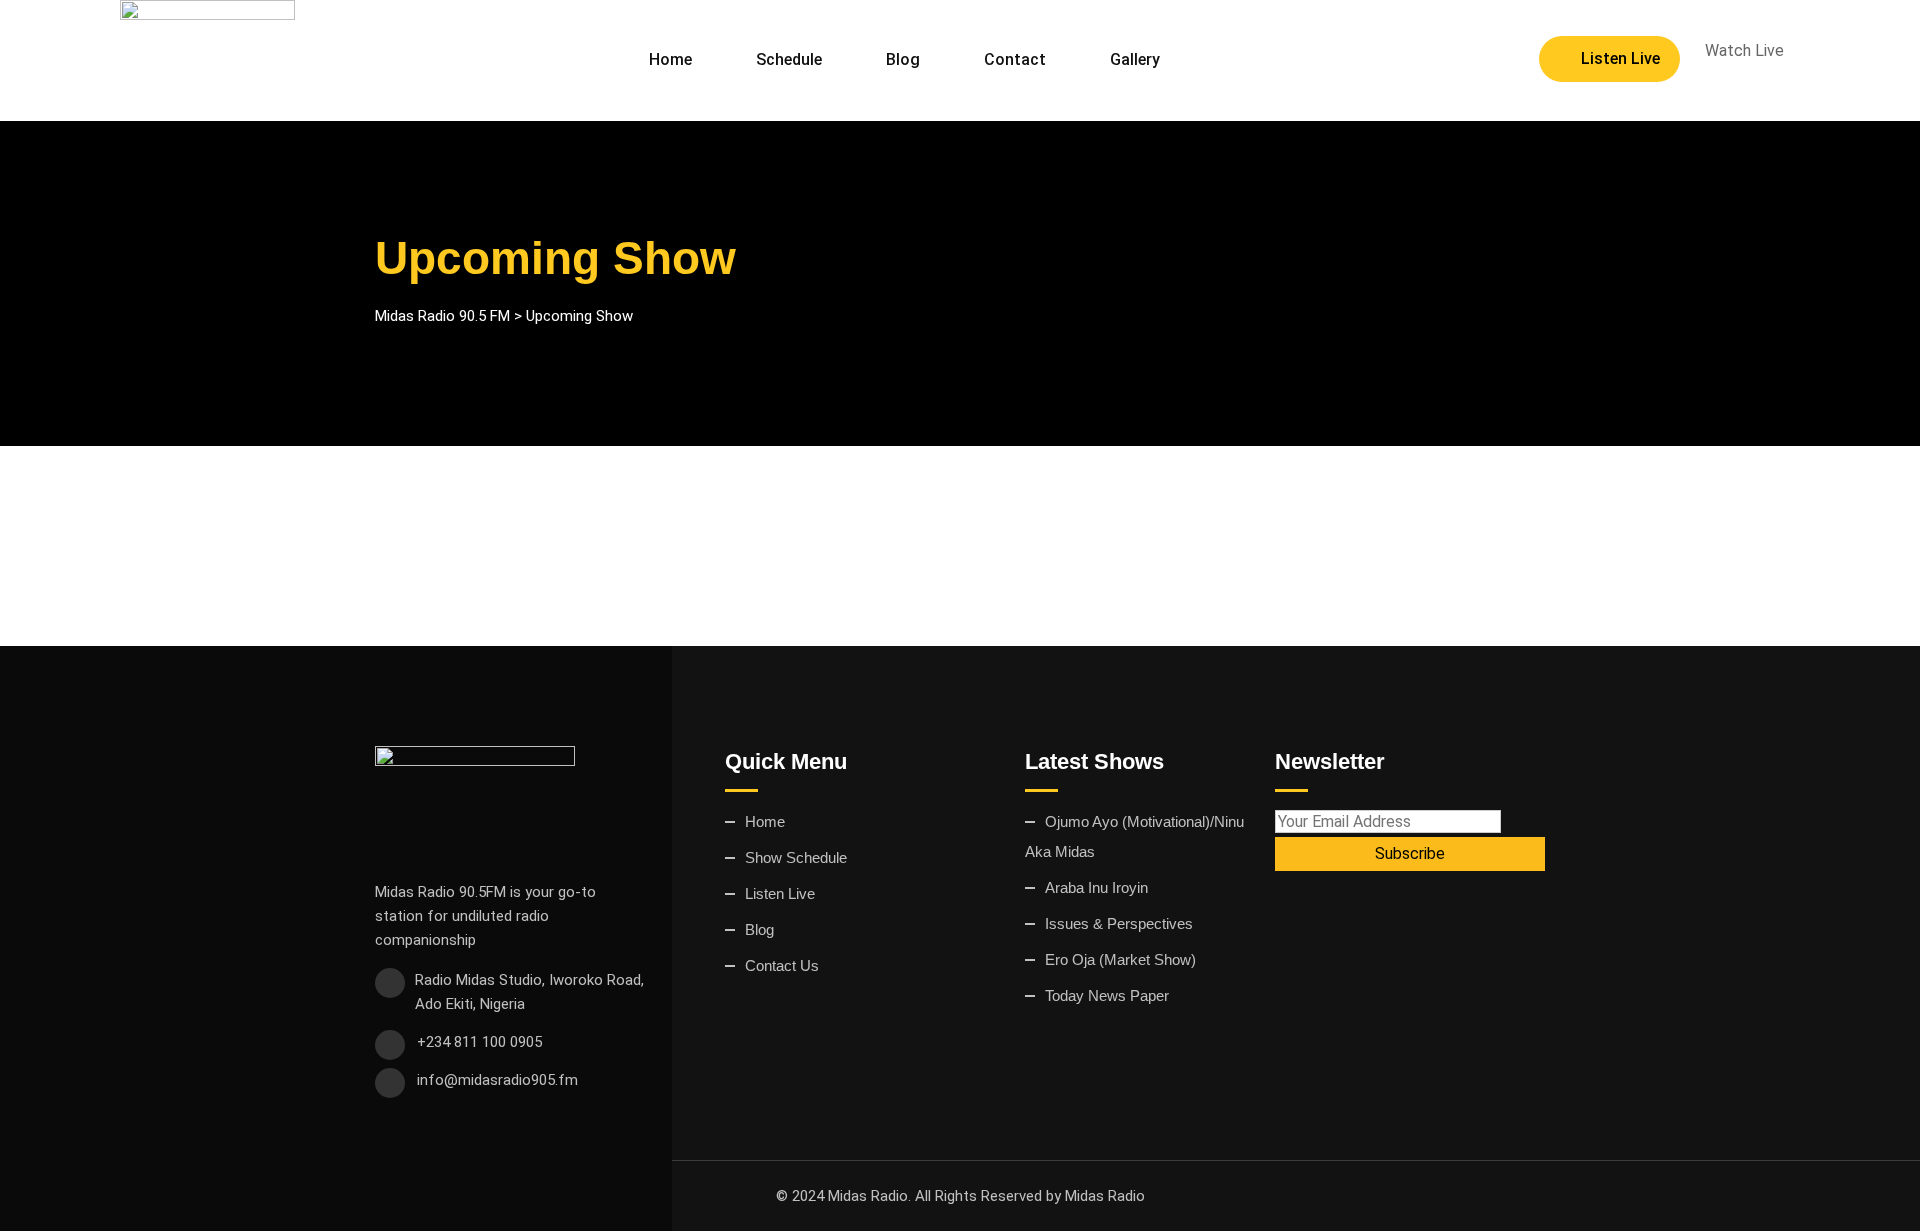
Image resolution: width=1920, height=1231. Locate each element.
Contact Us (782, 965)
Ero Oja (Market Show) (1120, 959)
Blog (903, 59)
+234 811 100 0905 (479, 1042)
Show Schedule (796, 857)
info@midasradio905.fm (497, 1080)
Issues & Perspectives (1119, 923)
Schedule (789, 59)
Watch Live (1744, 50)
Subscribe (1410, 853)
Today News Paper (1107, 995)
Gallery (1135, 59)
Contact (1015, 59)
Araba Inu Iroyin (1096, 887)
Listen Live (1620, 58)
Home (670, 59)
